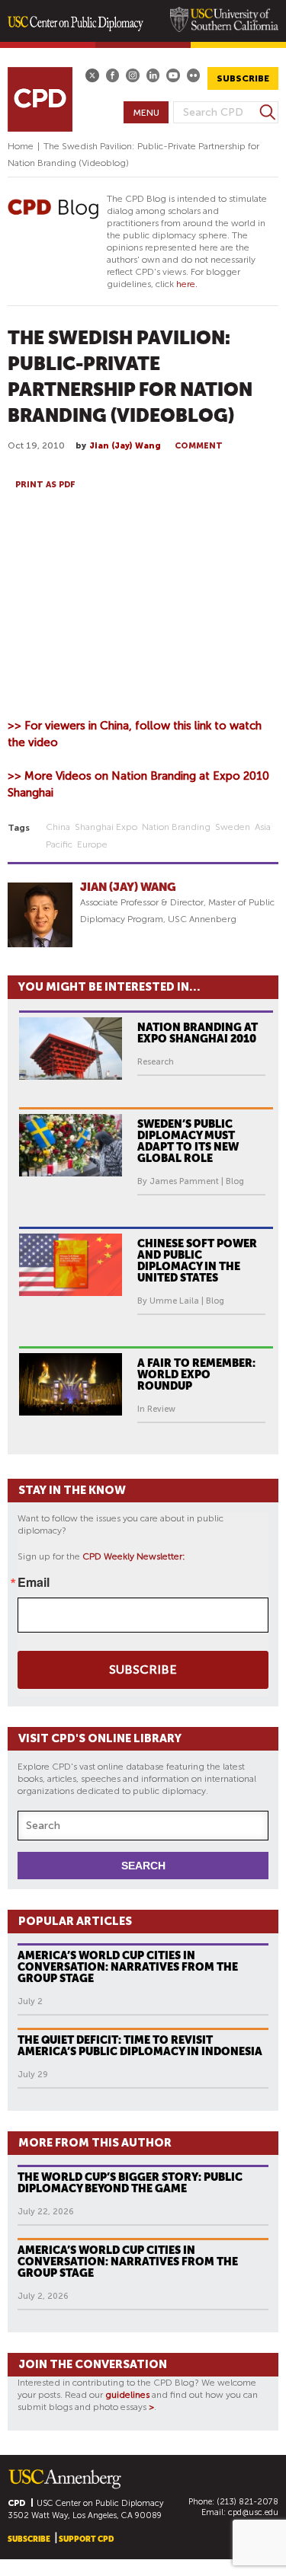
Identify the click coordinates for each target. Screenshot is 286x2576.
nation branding (176, 827)
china (58, 827)
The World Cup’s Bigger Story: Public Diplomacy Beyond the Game (130, 2183)
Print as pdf (45, 485)
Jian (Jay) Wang (125, 446)
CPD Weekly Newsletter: (134, 1556)
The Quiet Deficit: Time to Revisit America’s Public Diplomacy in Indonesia (140, 2046)
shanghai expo (106, 827)
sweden (233, 827)
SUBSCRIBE (243, 78)
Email (34, 1582)
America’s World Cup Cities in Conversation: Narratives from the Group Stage (128, 1967)
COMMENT (199, 446)
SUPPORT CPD (86, 2539)
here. (187, 284)
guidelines (127, 2395)
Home (21, 146)
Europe (92, 844)
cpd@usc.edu (253, 2512)
